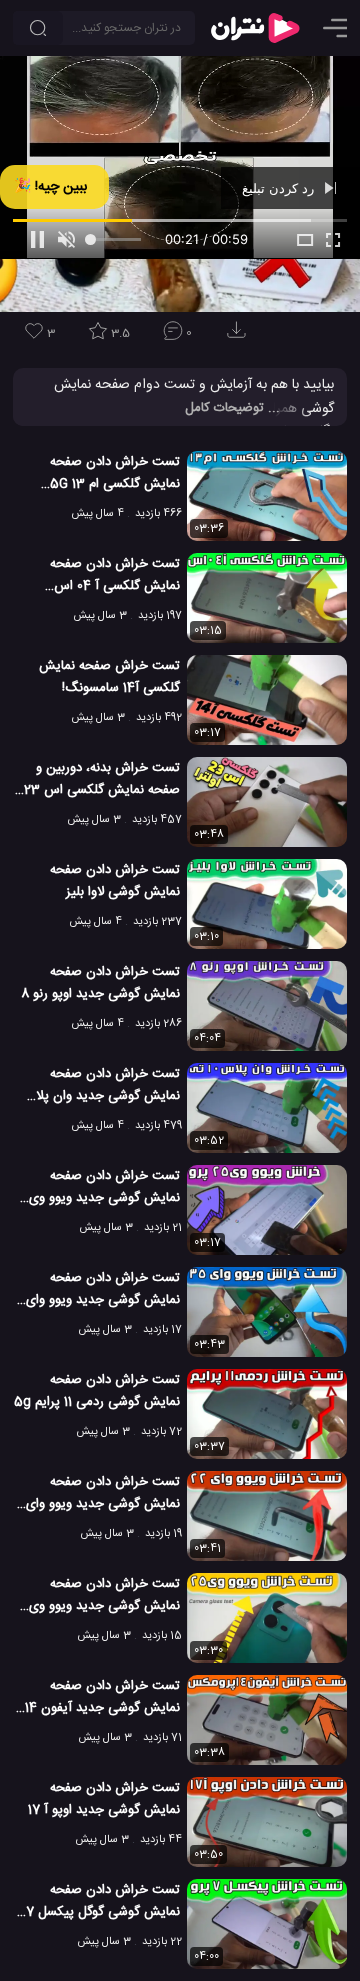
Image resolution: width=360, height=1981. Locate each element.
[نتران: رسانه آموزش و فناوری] (255, 28)
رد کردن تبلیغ (280, 188)
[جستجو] (38, 28)
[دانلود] (240, 336)
